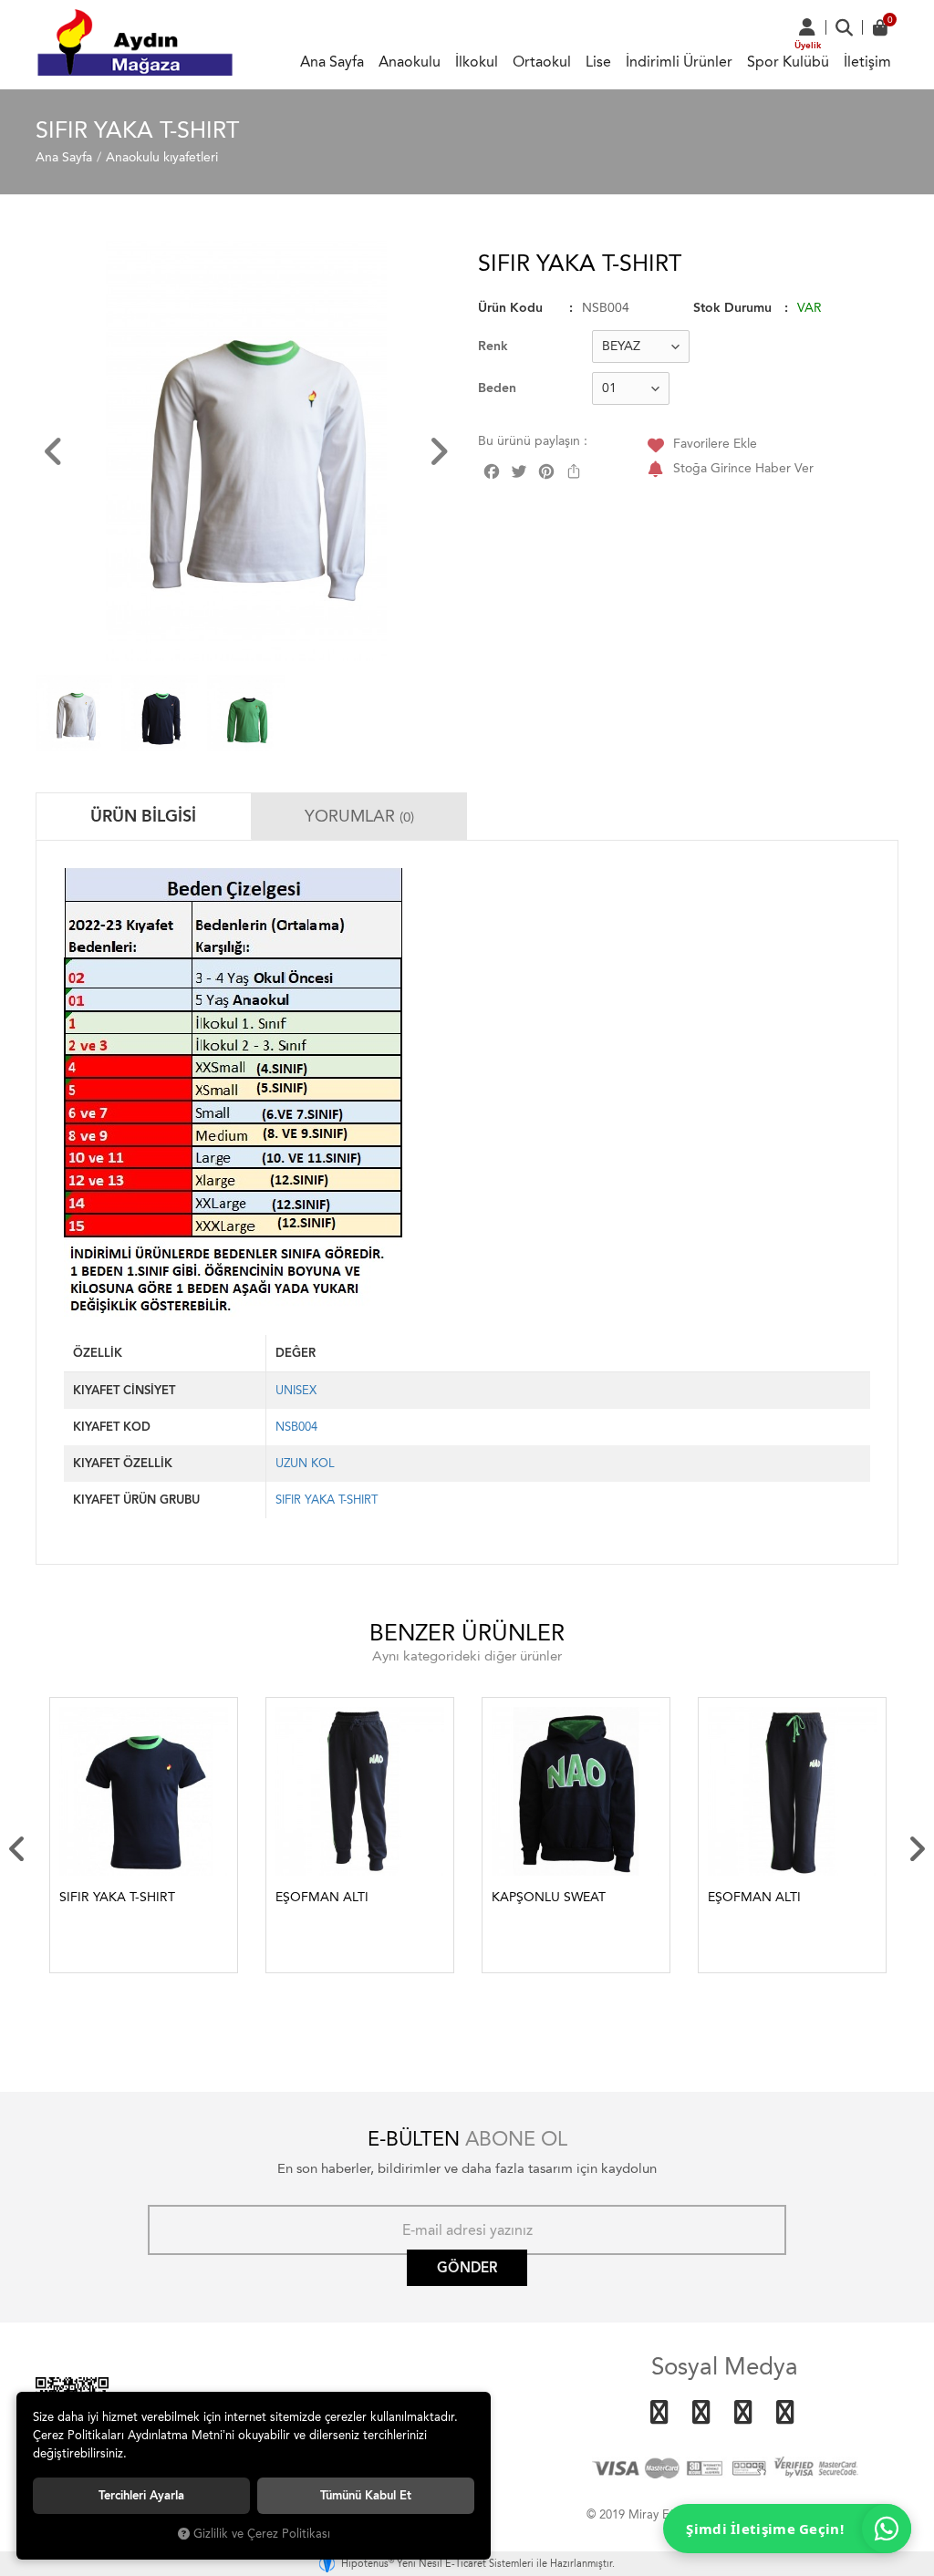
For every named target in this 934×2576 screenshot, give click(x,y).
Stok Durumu (732, 308)
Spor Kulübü (788, 62)
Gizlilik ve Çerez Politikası (262, 2534)
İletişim (867, 62)
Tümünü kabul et (366, 2495)
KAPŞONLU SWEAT (549, 1897)
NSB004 (296, 1427)
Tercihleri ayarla (141, 2495)
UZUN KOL (305, 1463)
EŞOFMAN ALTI (322, 1897)
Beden (497, 388)
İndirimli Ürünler (679, 62)
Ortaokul (542, 62)
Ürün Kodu (510, 308)
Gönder (467, 2268)
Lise (598, 62)
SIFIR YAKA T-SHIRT (327, 1500)
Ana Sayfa (332, 62)
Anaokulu (410, 62)
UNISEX (296, 1390)
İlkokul (477, 62)
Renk (493, 346)
